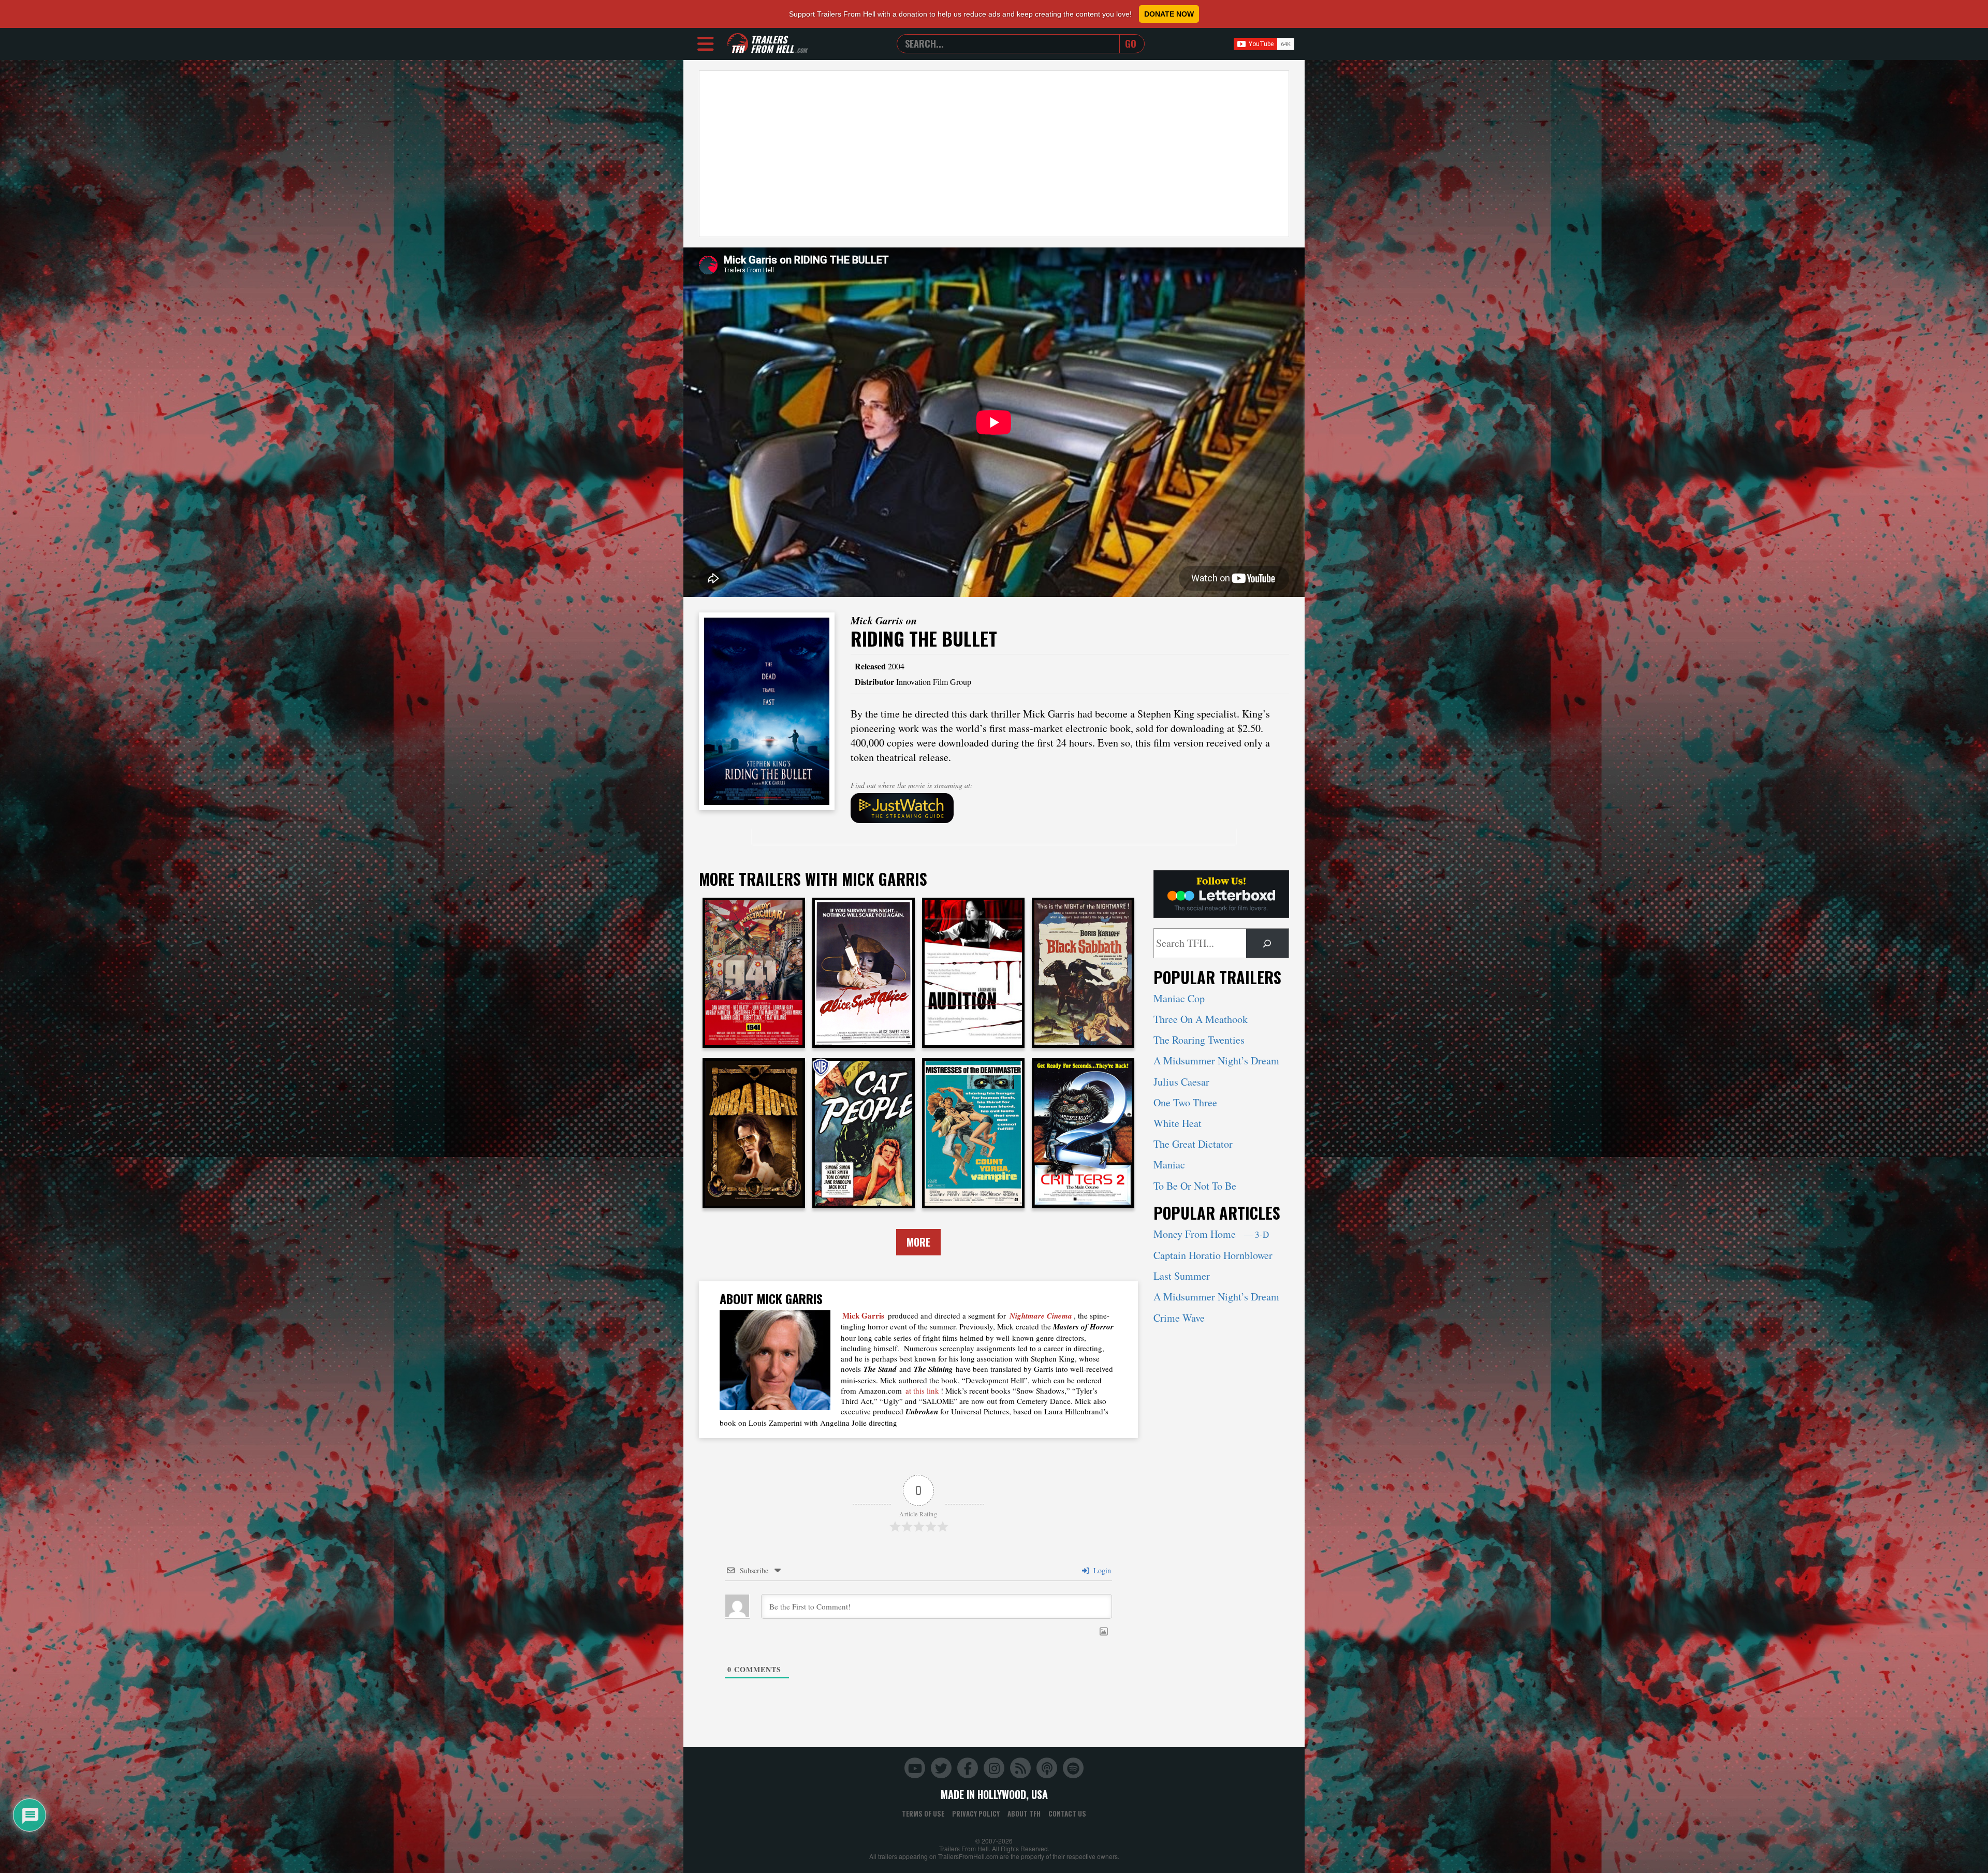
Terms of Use (923, 1813)
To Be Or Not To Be (1195, 1186)
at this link (922, 1391)
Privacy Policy (976, 1813)
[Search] (1267, 943)
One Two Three (1185, 1102)
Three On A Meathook (1201, 1019)
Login (1101, 1570)
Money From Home (1211, 1234)
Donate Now (1169, 14)
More (918, 1242)
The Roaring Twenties (1199, 1040)
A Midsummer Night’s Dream (1216, 1060)
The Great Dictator (1193, 1144)
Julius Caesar (1181, 1082)
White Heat (1178, 1123)
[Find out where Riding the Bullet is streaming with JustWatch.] (1070, 808)
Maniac (1169, 1165)
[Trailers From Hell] (738, 44)
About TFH (1024, 1813)
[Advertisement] (994, 154)
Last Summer (1182, 1276)
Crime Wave (1179, 1318)
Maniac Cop (1179, 998)
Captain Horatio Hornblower (1213, 1255)
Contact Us (1067, 1813)
